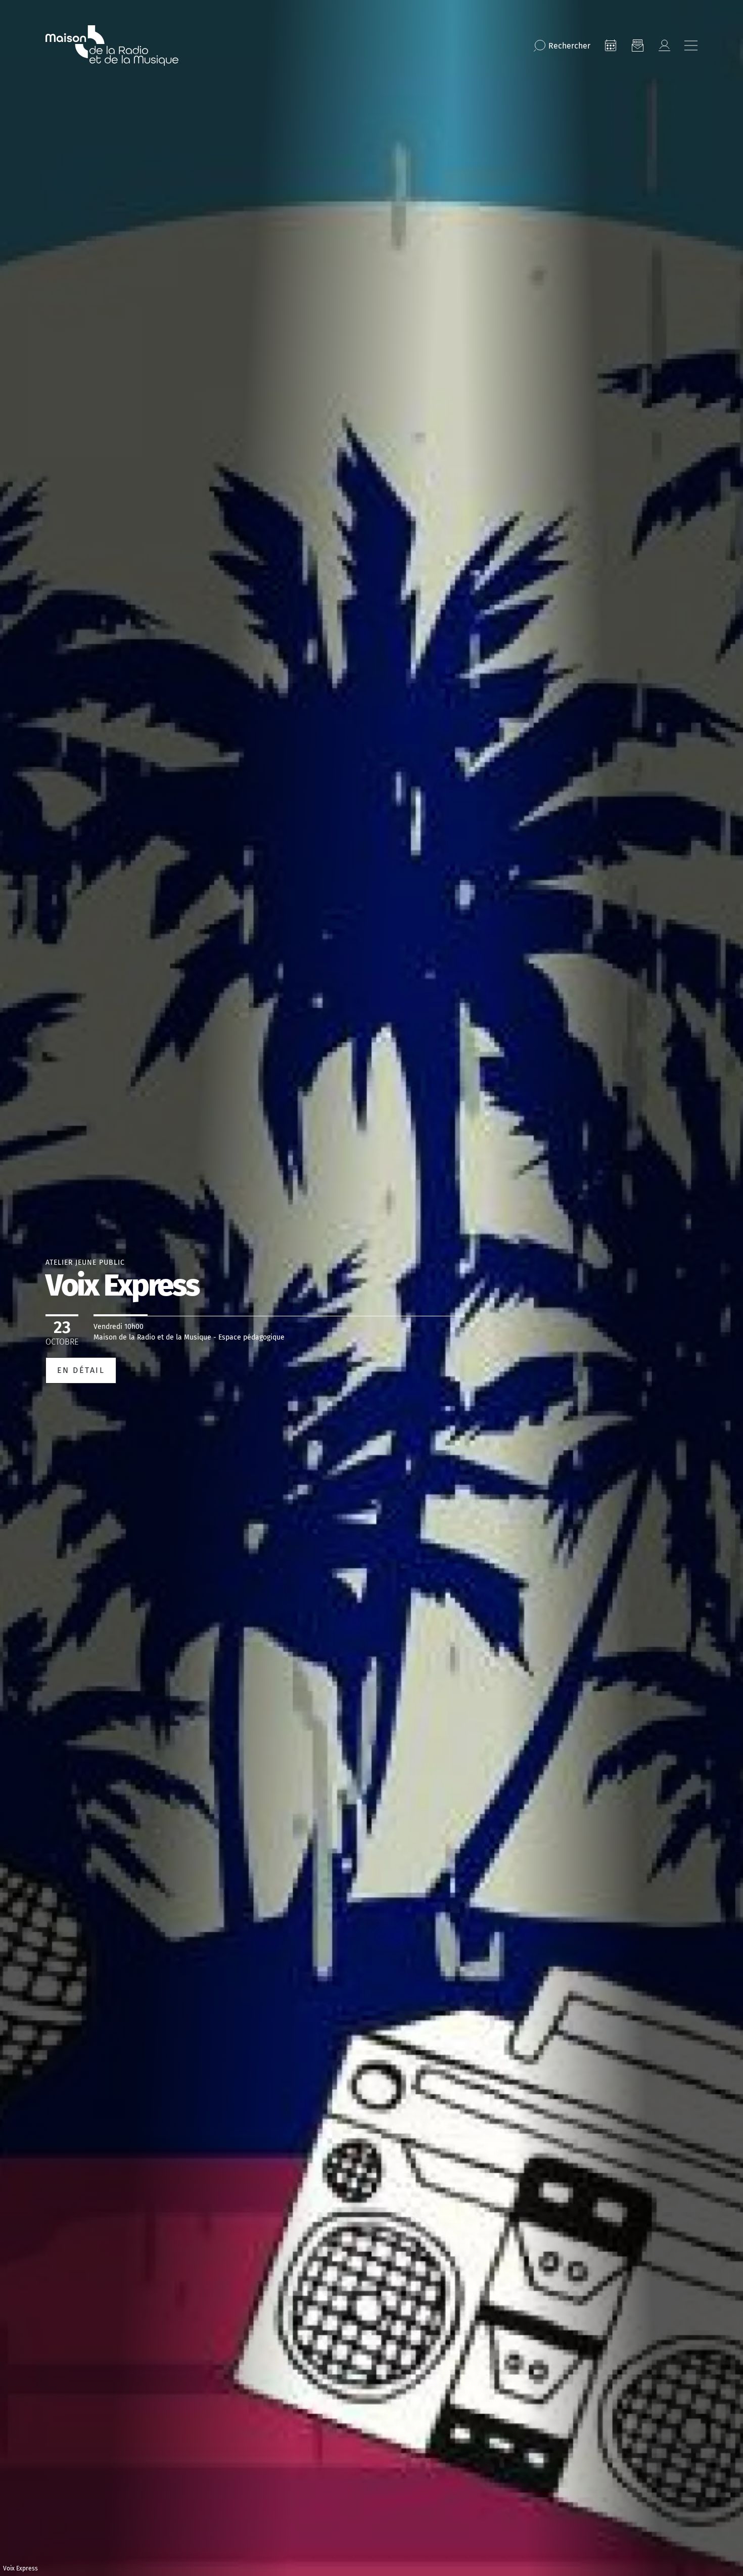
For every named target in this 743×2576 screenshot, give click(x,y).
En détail (81, 1370)
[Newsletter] (637, 45)
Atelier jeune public (85, 1262)
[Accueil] (112, 45)
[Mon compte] (664, 45)
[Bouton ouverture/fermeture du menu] (691, 45)
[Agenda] (611, 45)
